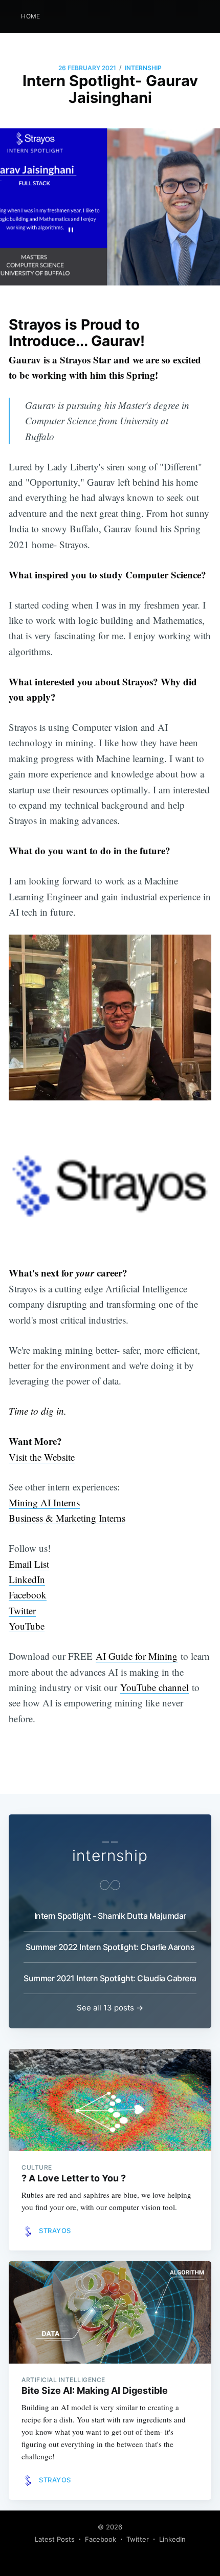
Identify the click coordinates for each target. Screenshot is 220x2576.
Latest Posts (55, 2539)
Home (31, 16)
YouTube (27, 1626)
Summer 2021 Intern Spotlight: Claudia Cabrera (110, 1978)
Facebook (28, 1595)
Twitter (22, 1610)
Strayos (55, 2231)
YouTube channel (155, 1687)
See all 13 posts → (110, 2008)
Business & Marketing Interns (67, 1518)
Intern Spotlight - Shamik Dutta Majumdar (110, 1916)
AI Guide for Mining (137, 1656)
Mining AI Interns (44, 1502)
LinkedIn (27, 1579)
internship (143, 68)
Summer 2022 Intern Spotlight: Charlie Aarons (110, 1947)
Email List (29, 1564)
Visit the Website (42, 1457)
